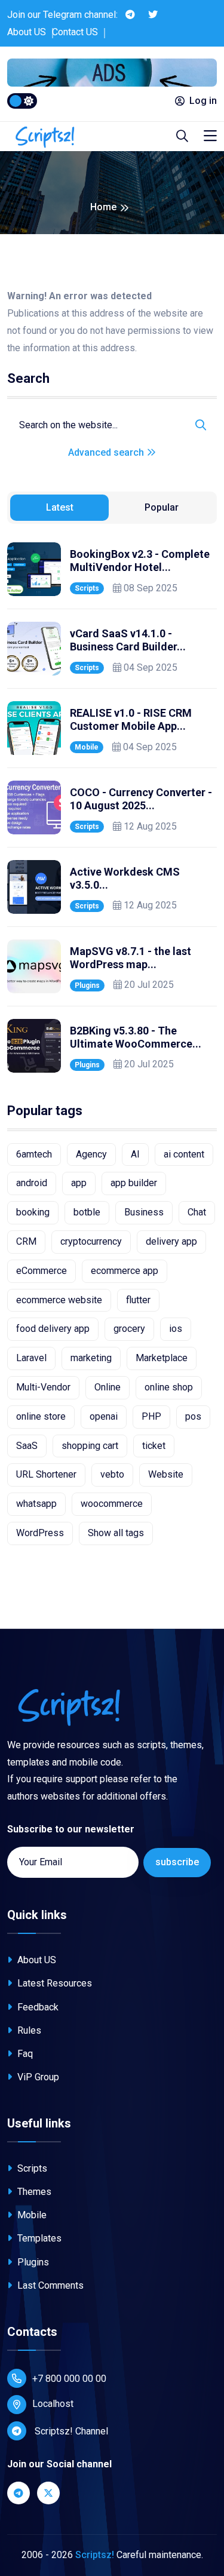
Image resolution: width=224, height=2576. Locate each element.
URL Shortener (46, 1474)
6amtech (34, 1154)
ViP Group (37, 2077)
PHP (151, 1416)
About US (27, 32)
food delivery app (53, 1329)
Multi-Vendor (43, 1387)
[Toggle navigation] (210, 136)
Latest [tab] (60, 507)
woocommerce (112, 1504)
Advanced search (107, 452)
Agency (91, 1154)
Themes (33, 2192)
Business (144, 1212)
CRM (26, 1241)
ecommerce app (125, 1271)
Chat (197, 1212)
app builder (134, 1183)
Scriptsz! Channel (70, 2431)
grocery (129, 1329)
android (32, 1183)
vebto (112, 1474)
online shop (169, 1387)
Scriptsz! (95, 2555)
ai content (184, 1154)
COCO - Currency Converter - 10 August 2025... (141, 799)
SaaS (27, 1446)
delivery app (171, 1241)
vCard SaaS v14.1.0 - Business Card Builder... (128, 640)
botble (87, 1212)
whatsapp (36, 1504)
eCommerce (42, 1271)
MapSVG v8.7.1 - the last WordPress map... (131, 958)
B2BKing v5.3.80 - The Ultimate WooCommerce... (136, 1037)
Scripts (87, 588)
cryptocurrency (91, 1241)
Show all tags (116, 1533)
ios (176, 1329)
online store (41, 1416)
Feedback (37, 2007)
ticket (154, 1446)
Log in (203, 101)
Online (108, 1387)
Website (166, 1474)
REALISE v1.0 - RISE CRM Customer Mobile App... (131, 719)
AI (135, 1154)
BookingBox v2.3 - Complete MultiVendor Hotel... (140, 561)
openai (104, 1416)
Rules (28, 2030)
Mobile (87, 747)
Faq (24, 2054)
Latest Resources (53, 1983)
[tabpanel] (112, 808)
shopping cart (90, 1446)
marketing (91, 1358)
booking (33, 1212)
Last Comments (49, 2285)
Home (103, 207)
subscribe (177, 1862)
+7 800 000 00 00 (69, 2379)
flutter (138, 1300)
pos (193, 1416)
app (79, 1183)
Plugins (87, 985)
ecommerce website (59, 1300)
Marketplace (162, 1358)
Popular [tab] (162, 507)
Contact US (75, 32)
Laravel (31, 1358)
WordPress (40, 1533)
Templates (38, 2238)
